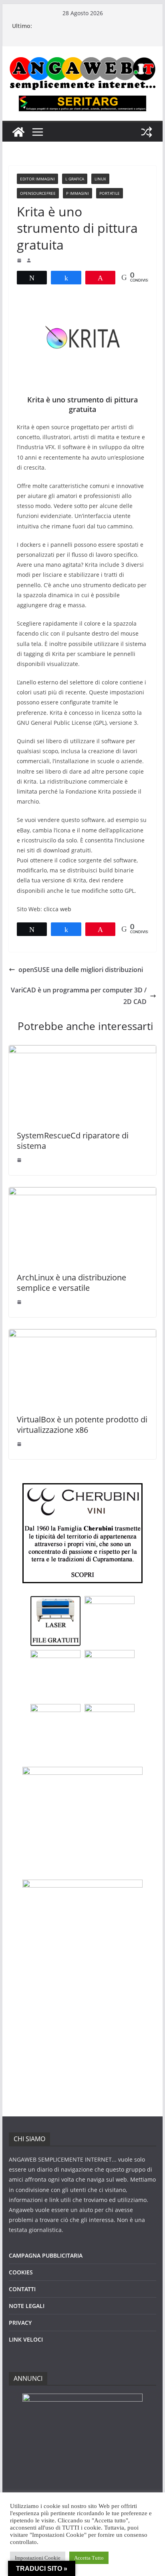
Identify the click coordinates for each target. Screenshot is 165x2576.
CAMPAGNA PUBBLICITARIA (46, 2255)
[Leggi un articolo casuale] (147, 132)
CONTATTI (22, 2289)
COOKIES (21, 2272)
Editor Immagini (37, 179)
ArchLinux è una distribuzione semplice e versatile (71, 1283)
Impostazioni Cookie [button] (38, 2558)
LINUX (100, 179)
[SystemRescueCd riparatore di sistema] (82, 1051)
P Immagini (77, 193)
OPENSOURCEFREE (38, 193)
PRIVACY (20, 2323)
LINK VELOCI (26, 2339)
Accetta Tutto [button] (89, 2558)
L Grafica (75, 179)
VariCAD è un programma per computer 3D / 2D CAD (79, 996)
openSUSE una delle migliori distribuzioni (81, 970)
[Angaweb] (18, 132)
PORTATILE (110, 193)
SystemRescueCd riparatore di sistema (73, 1141)
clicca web (57, 909)
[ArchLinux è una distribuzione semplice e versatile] (82, 1193)
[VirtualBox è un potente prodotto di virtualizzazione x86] (82, 1335)
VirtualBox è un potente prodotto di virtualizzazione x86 (82, 1425)
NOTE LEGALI (27, 2306)
